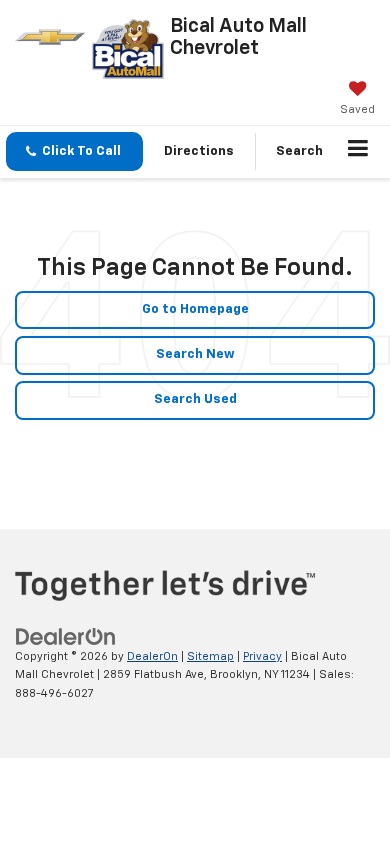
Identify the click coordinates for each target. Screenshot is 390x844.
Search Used (195, 399)
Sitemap (210, 656)
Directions (199, 151)
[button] (74, 151)
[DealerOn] (66, 636)
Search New (195, 354)
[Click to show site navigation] (358, 152)
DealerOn (152, 656)
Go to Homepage (195, 309)
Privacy (262, 656)
